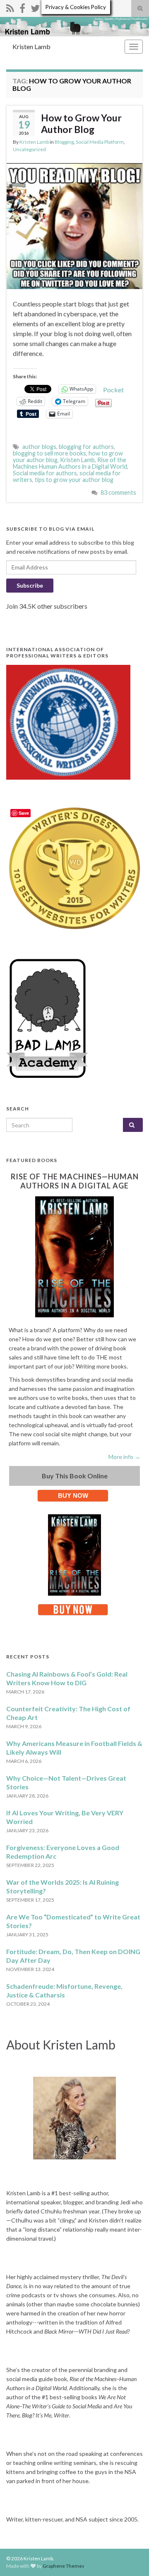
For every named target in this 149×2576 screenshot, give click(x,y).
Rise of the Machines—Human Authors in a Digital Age (75, 1181)
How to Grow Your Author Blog (81, 123)
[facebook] (22, 7)
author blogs (39, 447)
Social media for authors (45, 473)
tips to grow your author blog (74, 480)
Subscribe (30, 585)
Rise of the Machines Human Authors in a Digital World (70, 463)
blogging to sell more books (49, 453)
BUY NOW (73, 1496)
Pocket (113, 390)
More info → (124, 1457)
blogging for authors (86, 447)
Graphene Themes (64, 2566)
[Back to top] (130, 2557)
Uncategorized (29, 149)
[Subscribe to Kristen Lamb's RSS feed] (10, 7)
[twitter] (35, 7)
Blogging (64, 142)
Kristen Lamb (31, 46)
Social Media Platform (100, 142)
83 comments (118, 492)
